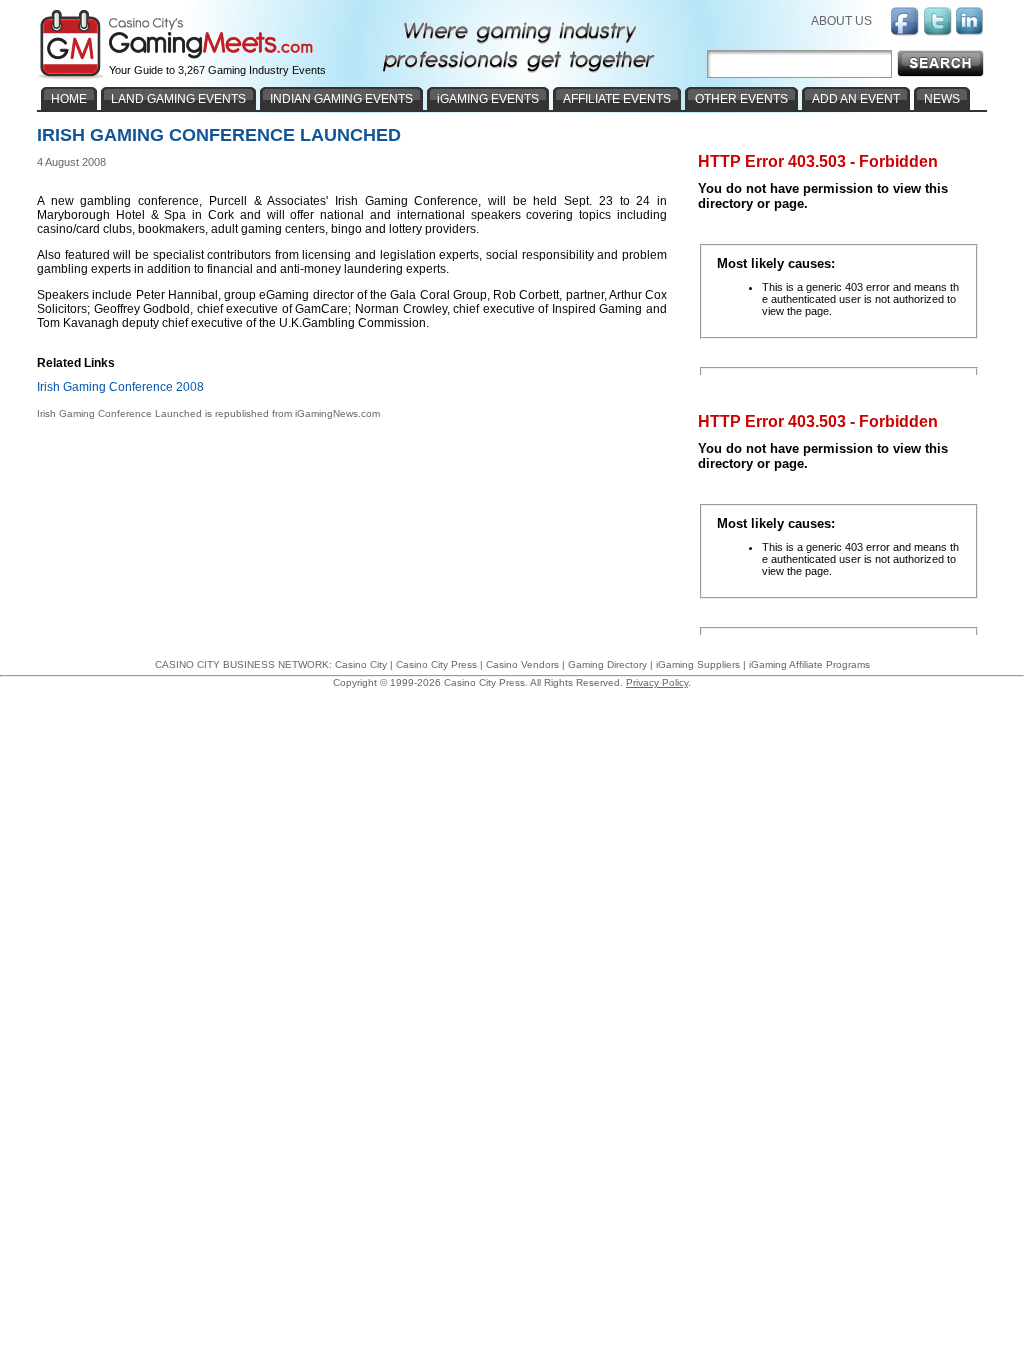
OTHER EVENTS (741, 99)
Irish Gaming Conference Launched (119, 413)
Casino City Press (436, 664)
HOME (69, 99)
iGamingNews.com (337, 413)
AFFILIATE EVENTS (617, 99)
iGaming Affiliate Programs (809, 664)
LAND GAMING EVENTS (178, 99)
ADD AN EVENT (856, 99)
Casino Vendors (522, 664)
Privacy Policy (657, 682)
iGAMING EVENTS (488, 99)
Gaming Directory (607, 664)
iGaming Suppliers (698, 664)
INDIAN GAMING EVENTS (341, 99)
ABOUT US (841, 21)
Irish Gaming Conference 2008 (120, 387)
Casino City (361, 664)
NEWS (942, 99)
